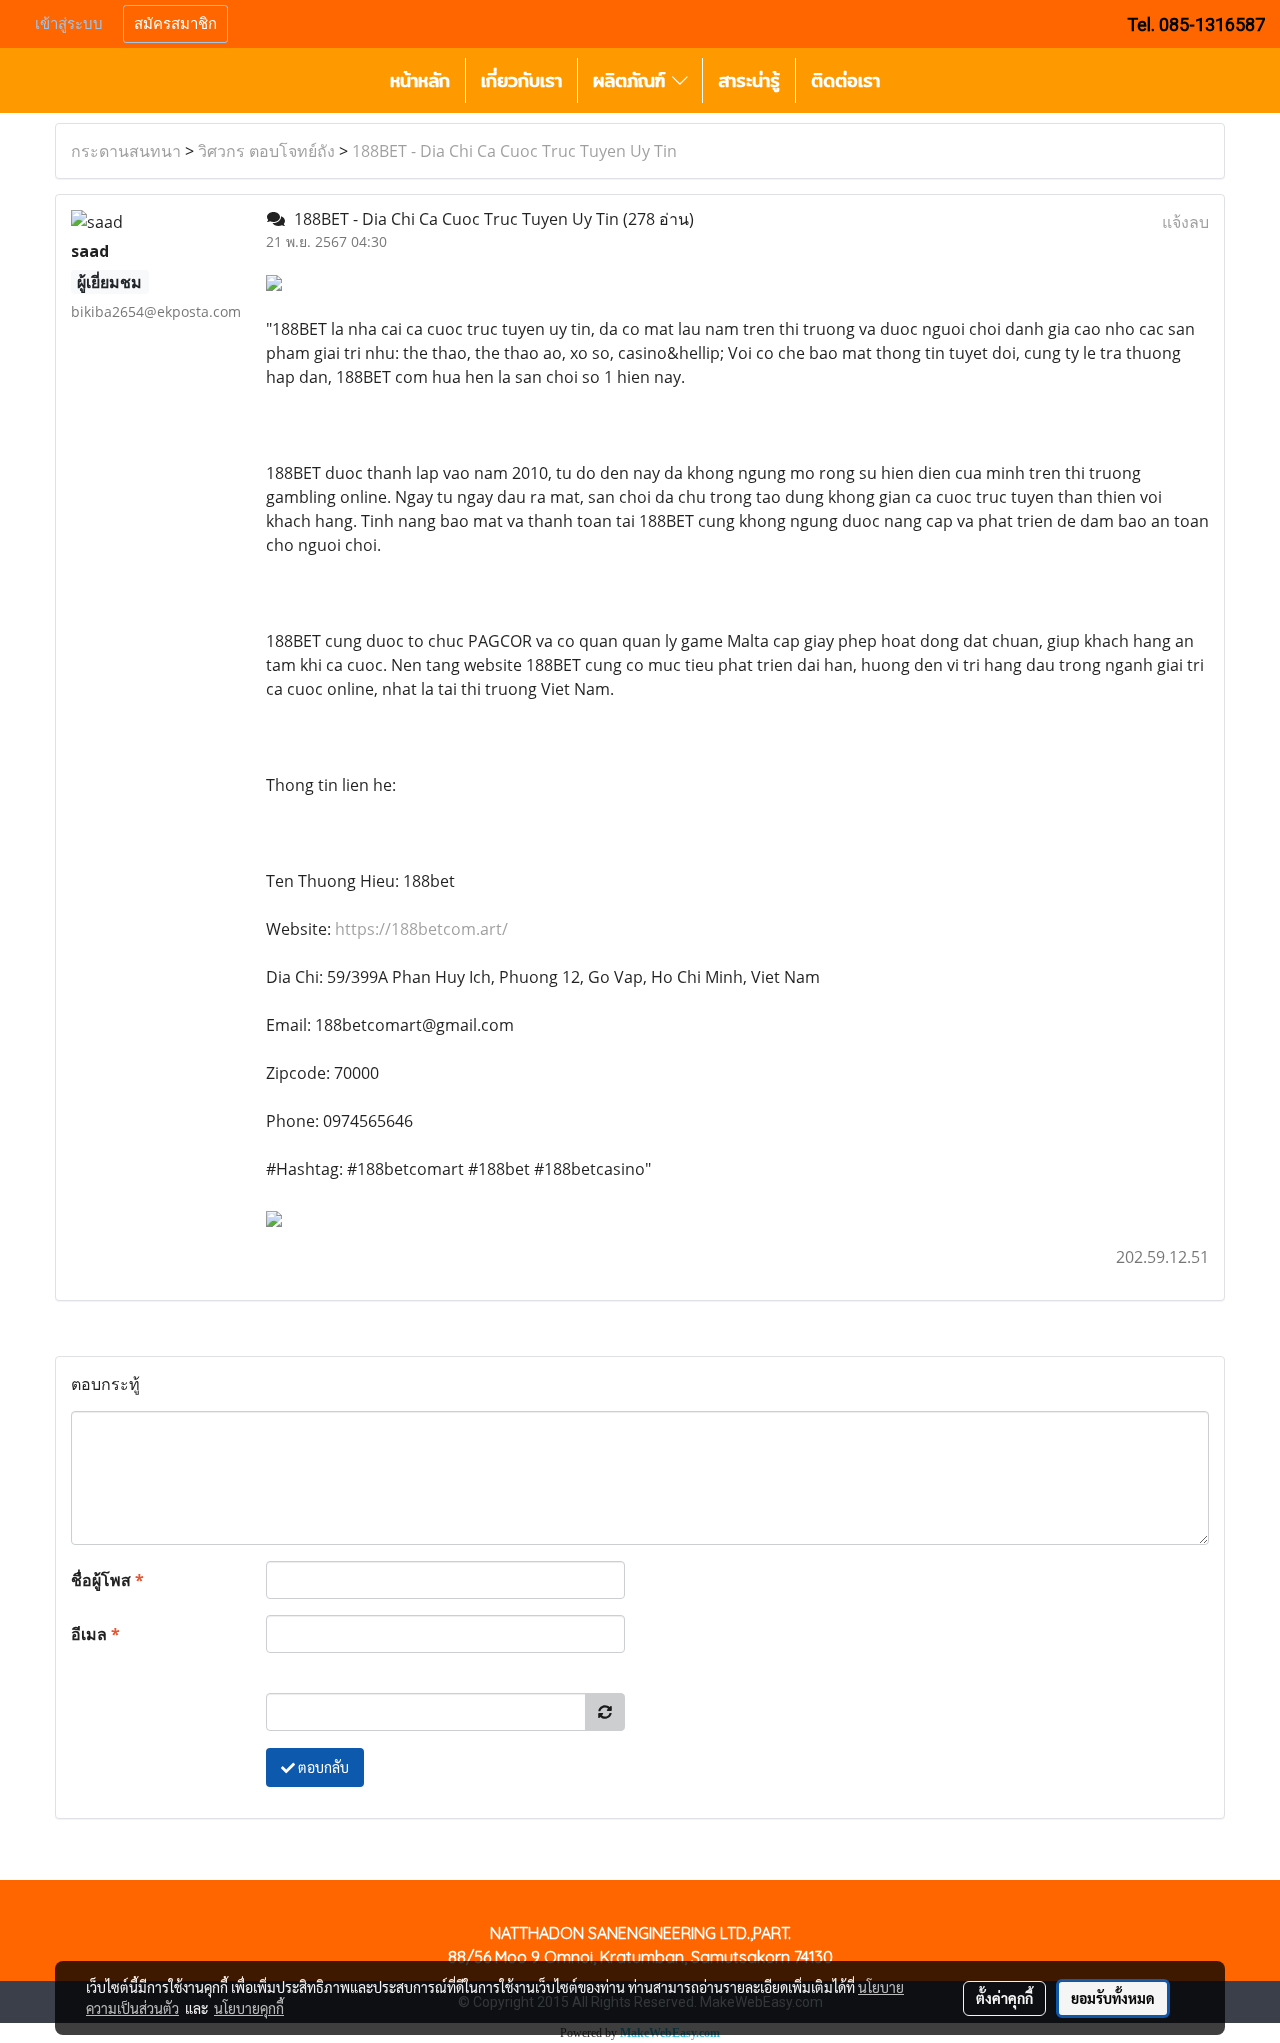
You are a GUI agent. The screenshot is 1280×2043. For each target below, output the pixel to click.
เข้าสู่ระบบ (69, 24)
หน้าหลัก (420, 80)
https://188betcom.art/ (421, 929)
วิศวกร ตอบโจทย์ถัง (266, 151)
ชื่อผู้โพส (107, 1580)
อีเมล (95, 1634)
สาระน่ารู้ (749, 80)
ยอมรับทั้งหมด (1113, 1998)
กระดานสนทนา (126, 151)
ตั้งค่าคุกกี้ (1004, 1998)
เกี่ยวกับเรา (521, 80)
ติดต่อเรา (845, 80)
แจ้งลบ (1185, 222)
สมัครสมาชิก (175, 24)
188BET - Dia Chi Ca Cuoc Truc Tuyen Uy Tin (514, 151)
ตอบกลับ (322, 1767)
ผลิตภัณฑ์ (632, 80)
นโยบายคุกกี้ (249, 2008)
